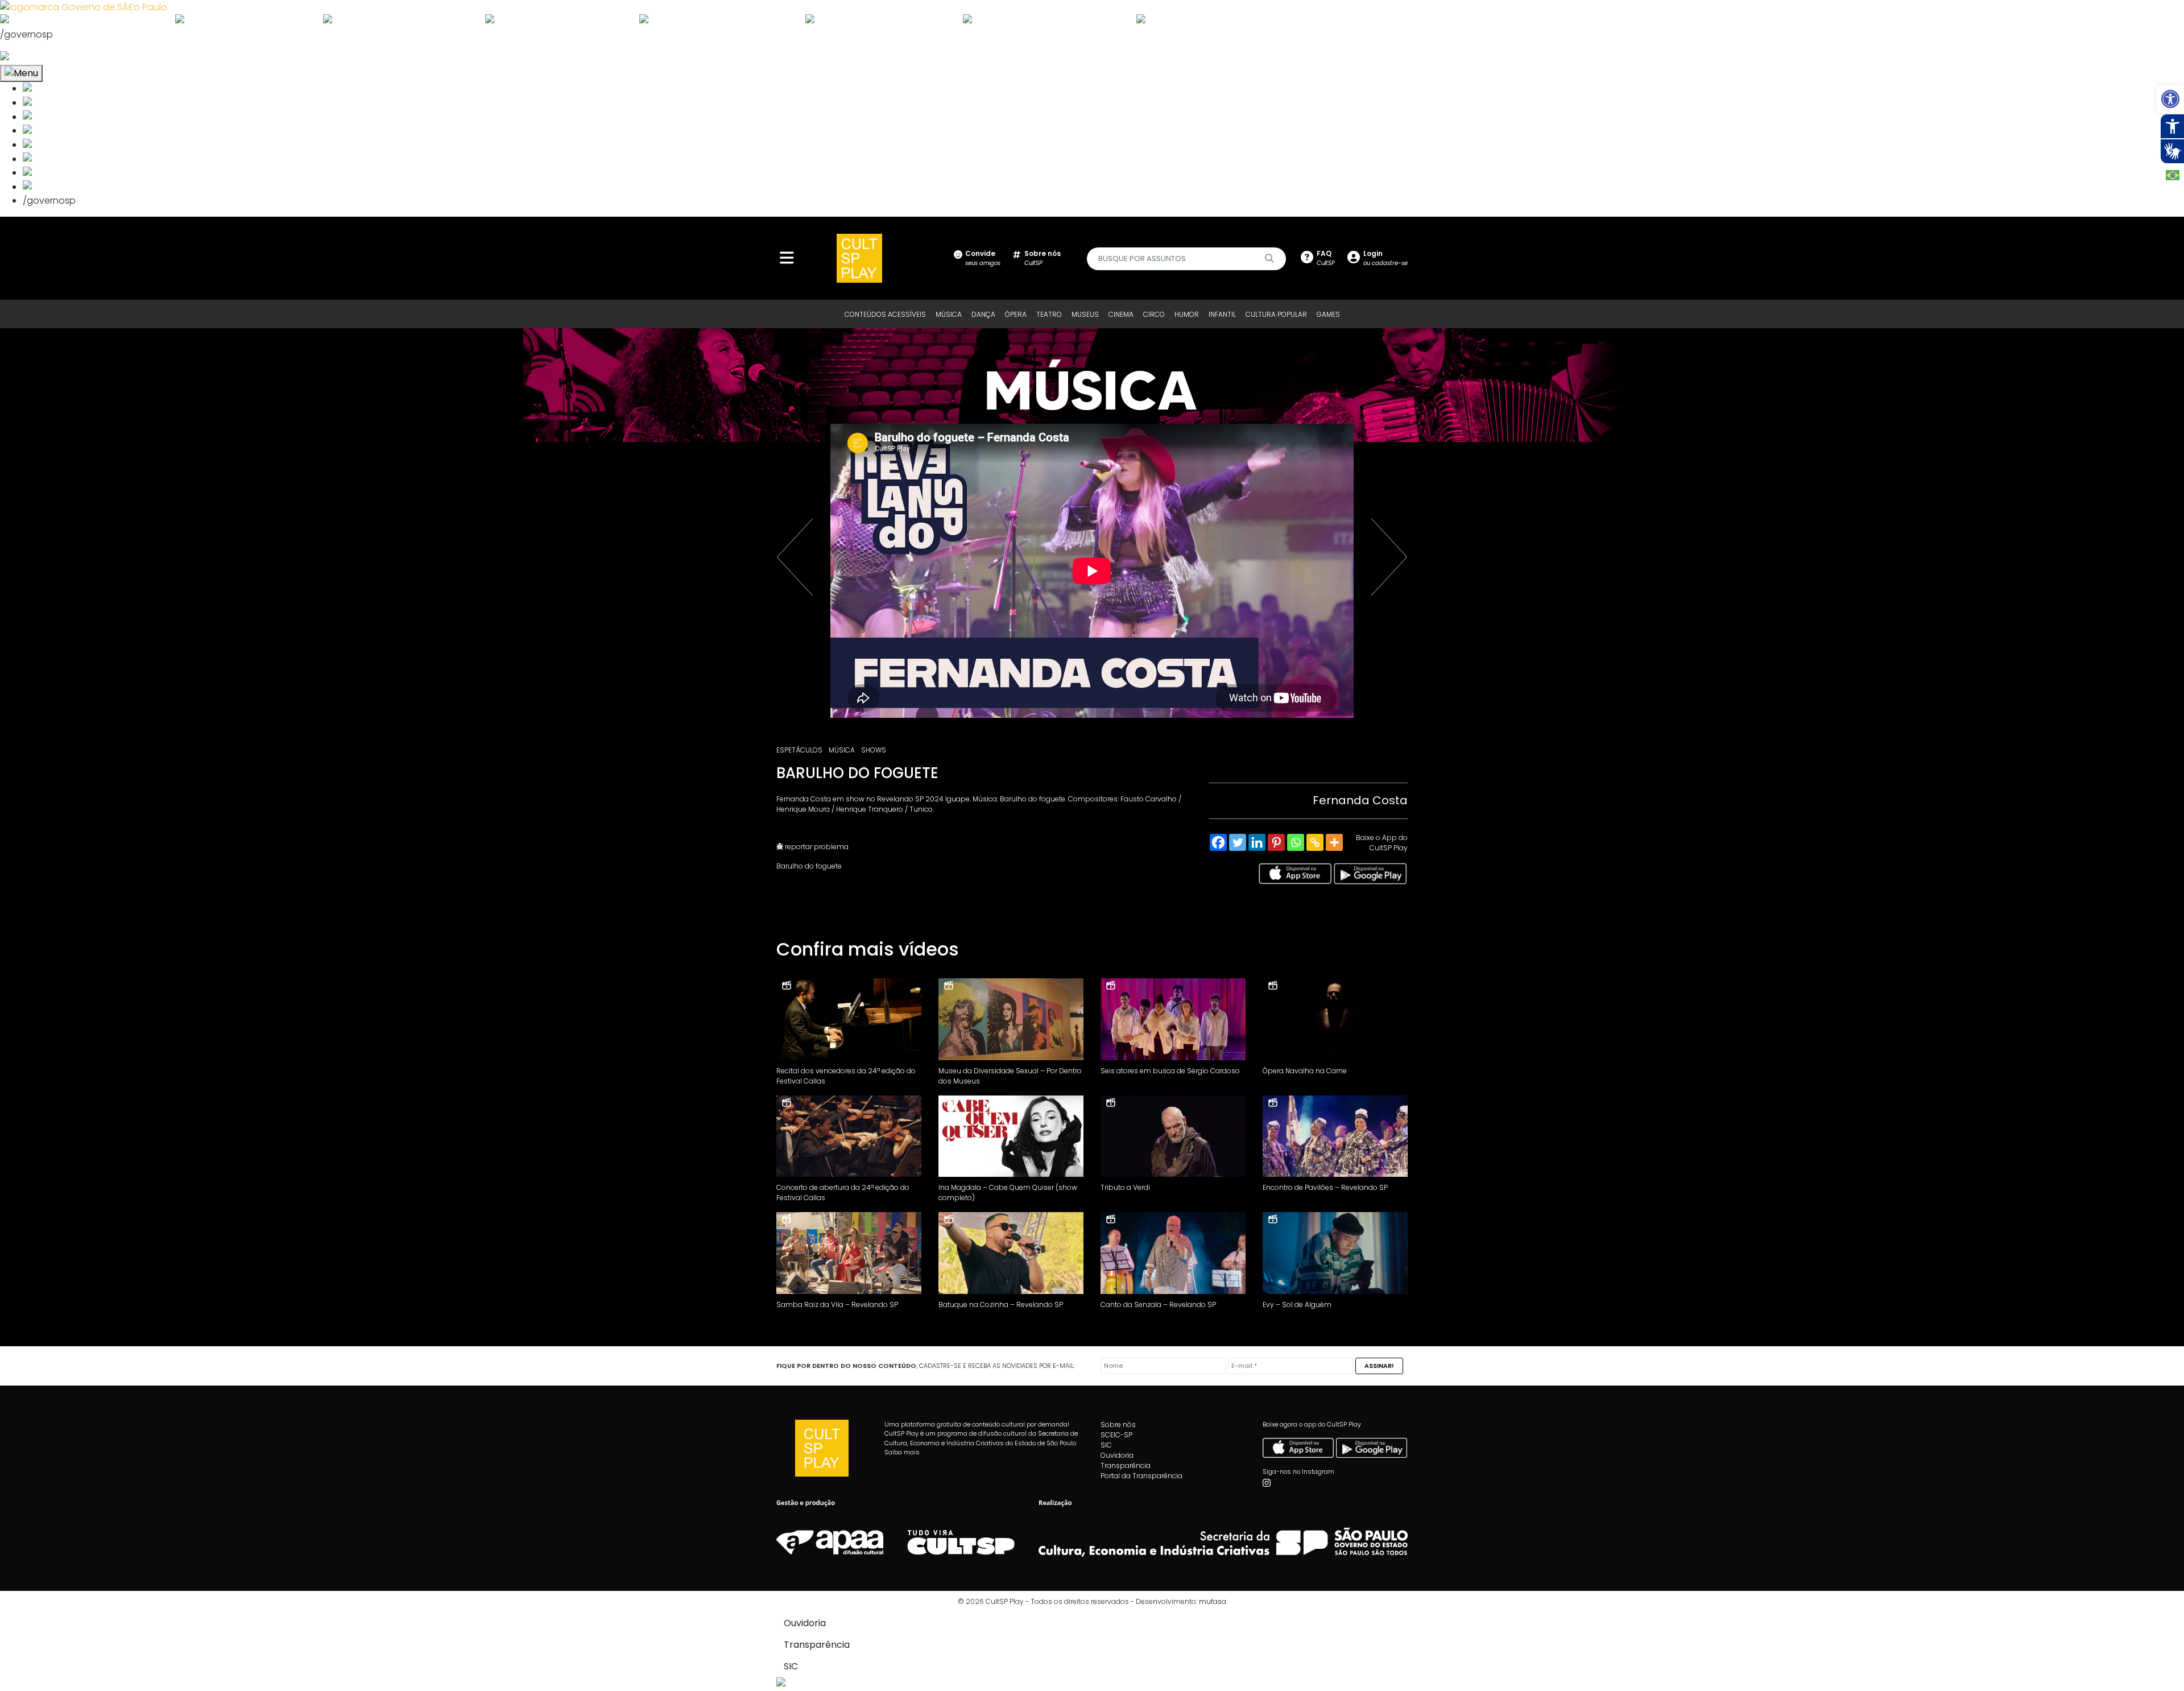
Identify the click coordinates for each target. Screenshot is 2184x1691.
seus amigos (983, 258)
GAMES (1328, 314)
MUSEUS (1085, 314)
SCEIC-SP (1116, 1435)
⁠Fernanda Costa (1360, 800)
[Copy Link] (1315, 842)
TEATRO (1049, 314)
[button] (2170, 99)
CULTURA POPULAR (1276, 314)
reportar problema (816, 847)
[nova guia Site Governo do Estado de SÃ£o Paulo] (84, 7)
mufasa (1213, 1601)
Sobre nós (1118, 1425)
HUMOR (1187, 314)
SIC (1106, 1445)
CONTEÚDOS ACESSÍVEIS (885, 314)
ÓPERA (1016, 314)
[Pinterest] (1276, 842)
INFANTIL (1222, 314)
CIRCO (1154, 314)
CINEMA (1121, 314)
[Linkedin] (1257, 842)
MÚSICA (949, 314)
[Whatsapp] (1296, 842)
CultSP (1043, 258)
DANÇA (983, 314)
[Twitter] (1238, 842)
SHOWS (874, 750)
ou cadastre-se (1385, 258)
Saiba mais (902, 1452)
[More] (1334, 842)
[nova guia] (47, 57)
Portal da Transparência (1141, 1476)
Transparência (1126, 1465)
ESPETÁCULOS (799, 750)
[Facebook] (1218, 842)
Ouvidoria (1117, 1455)
